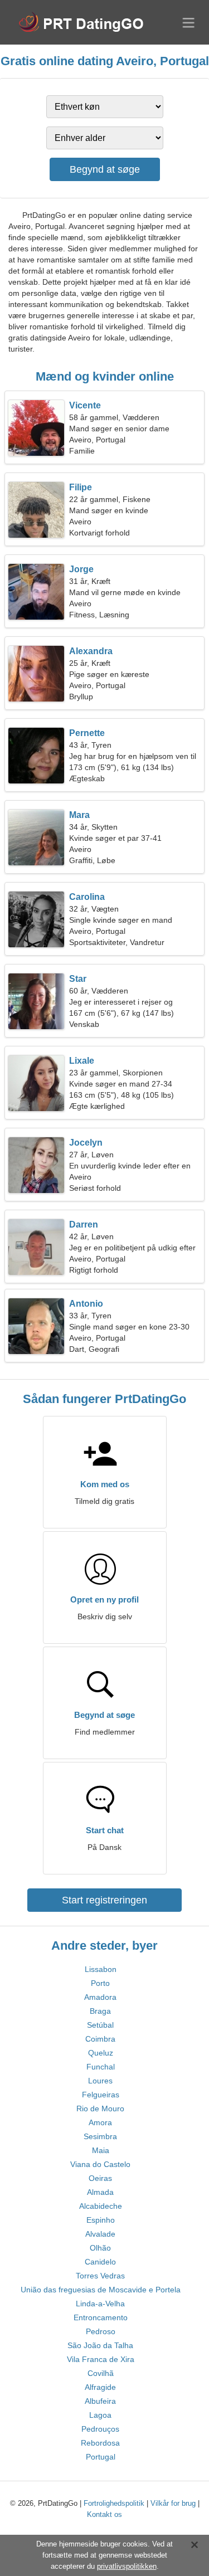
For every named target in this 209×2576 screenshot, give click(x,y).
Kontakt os (104, 2514)
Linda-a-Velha (100, 2304)
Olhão (100, 2248)
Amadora (100, 1997)
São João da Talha (100, 2345)
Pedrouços (100, 2429)
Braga (100, 2011)
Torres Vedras (100, 2276)
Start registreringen (104, 1900)
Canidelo (100, 2262)
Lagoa (100, 2415)
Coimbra (100, 2039)
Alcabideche (101, 2206)
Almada (100, 2192)
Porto (100, 1983)
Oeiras (100, 2178)
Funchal (101, 2067)
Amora (100, 2122)
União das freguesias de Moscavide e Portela (101, 2290)
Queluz (101, 2053)
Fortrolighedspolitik (114, 2503)
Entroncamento (101, 2317)
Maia (101, 2150)
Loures (100, 2081)
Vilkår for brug (173, 2503)
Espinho (101, 2220)
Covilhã (101, 2373)
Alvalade (100, 2234)
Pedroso (101, 2331)
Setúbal (100, 2025)
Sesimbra (100, 2136)
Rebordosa (100, 2443)
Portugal (101, 2457)
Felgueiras (101, 2095)
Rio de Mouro (100, 2108)
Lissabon (101, 1969)
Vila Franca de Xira (101, 2359)
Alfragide (100, 2387)
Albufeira (100, 2401)
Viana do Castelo (100, 2164)
